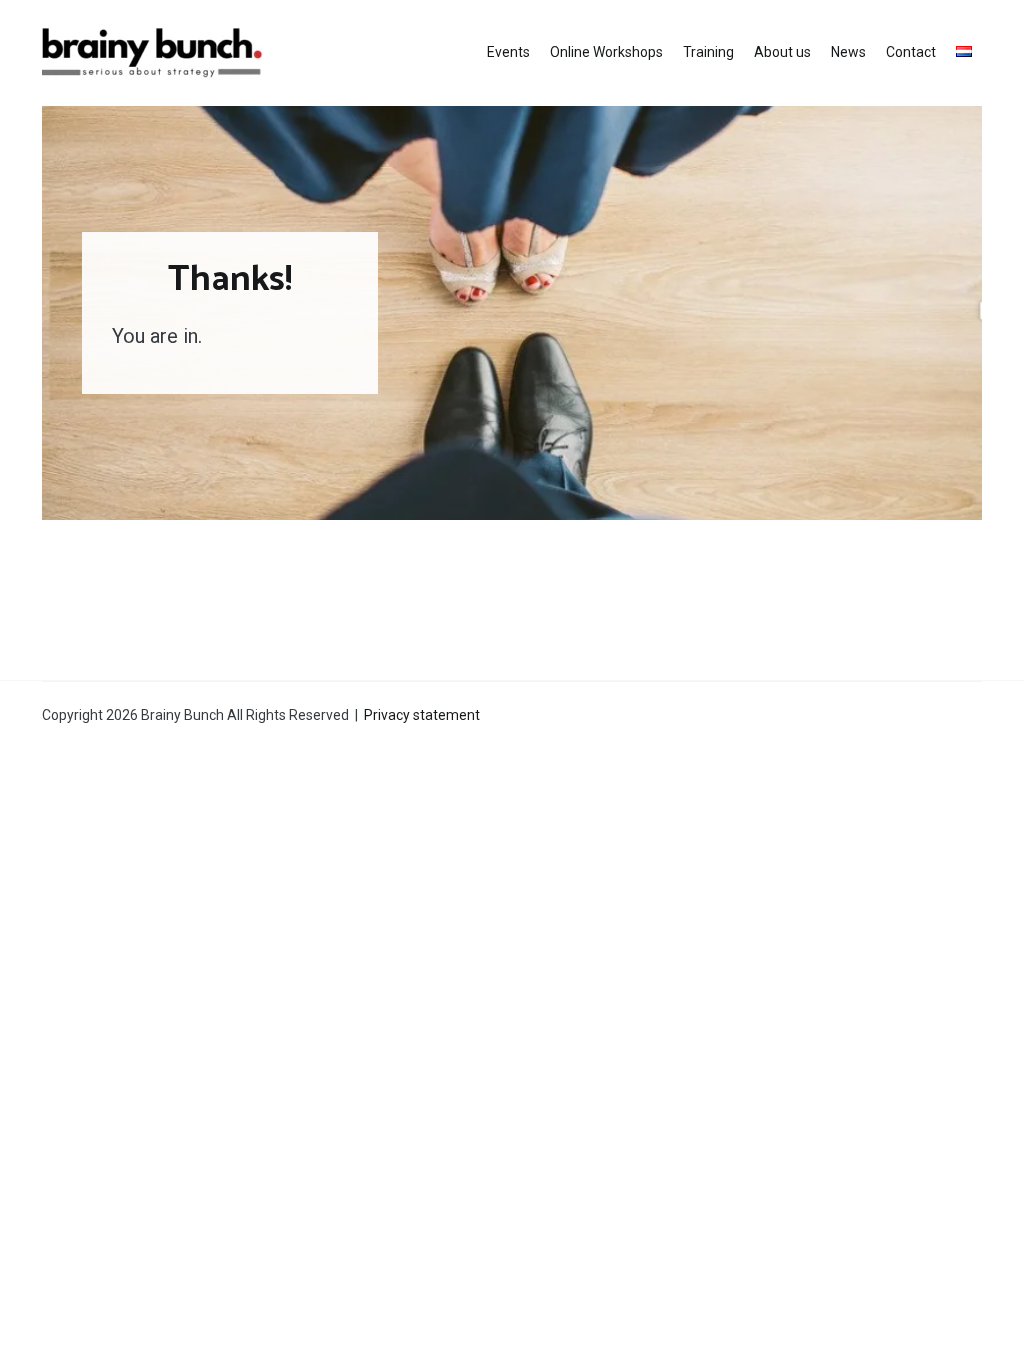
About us (782, 52)
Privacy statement (422, 715)
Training (708, 52)
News (848, 52)
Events (508, 52)
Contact (911, 52)
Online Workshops (606, 52)
